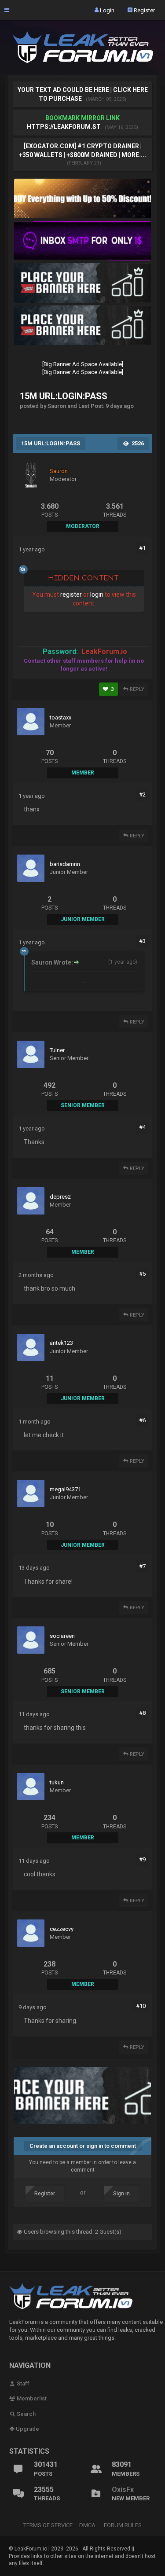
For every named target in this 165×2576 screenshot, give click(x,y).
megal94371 (65, 1489)
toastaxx (60, 717)
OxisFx (123, 2490)
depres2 (60, 1197)
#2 (142, 794)
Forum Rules (123, 2525)
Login (106, 10)
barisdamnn (65, 864)
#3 (142, 941)
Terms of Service (48, 2525)
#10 (141, 2006)
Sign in (121, 2194)
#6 (142, 1420)
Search (26, 2414)
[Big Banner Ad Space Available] (83, 364)
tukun (57, 1782)
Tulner (57, 1050)
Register (144, 10)
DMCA (87, 2525)
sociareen (62, 1636)
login (97, 594)
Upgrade (27, 2429)
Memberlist (31, 2398)
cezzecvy (62, 1929)
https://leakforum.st (64, 127)
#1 (142, 548)
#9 (142, 1859)
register (71, 594)
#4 (142, 1127)
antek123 (61, 1343)
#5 (142, 1274)
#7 (142, 1566)
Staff (22, 2383)
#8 (142, 1713)
